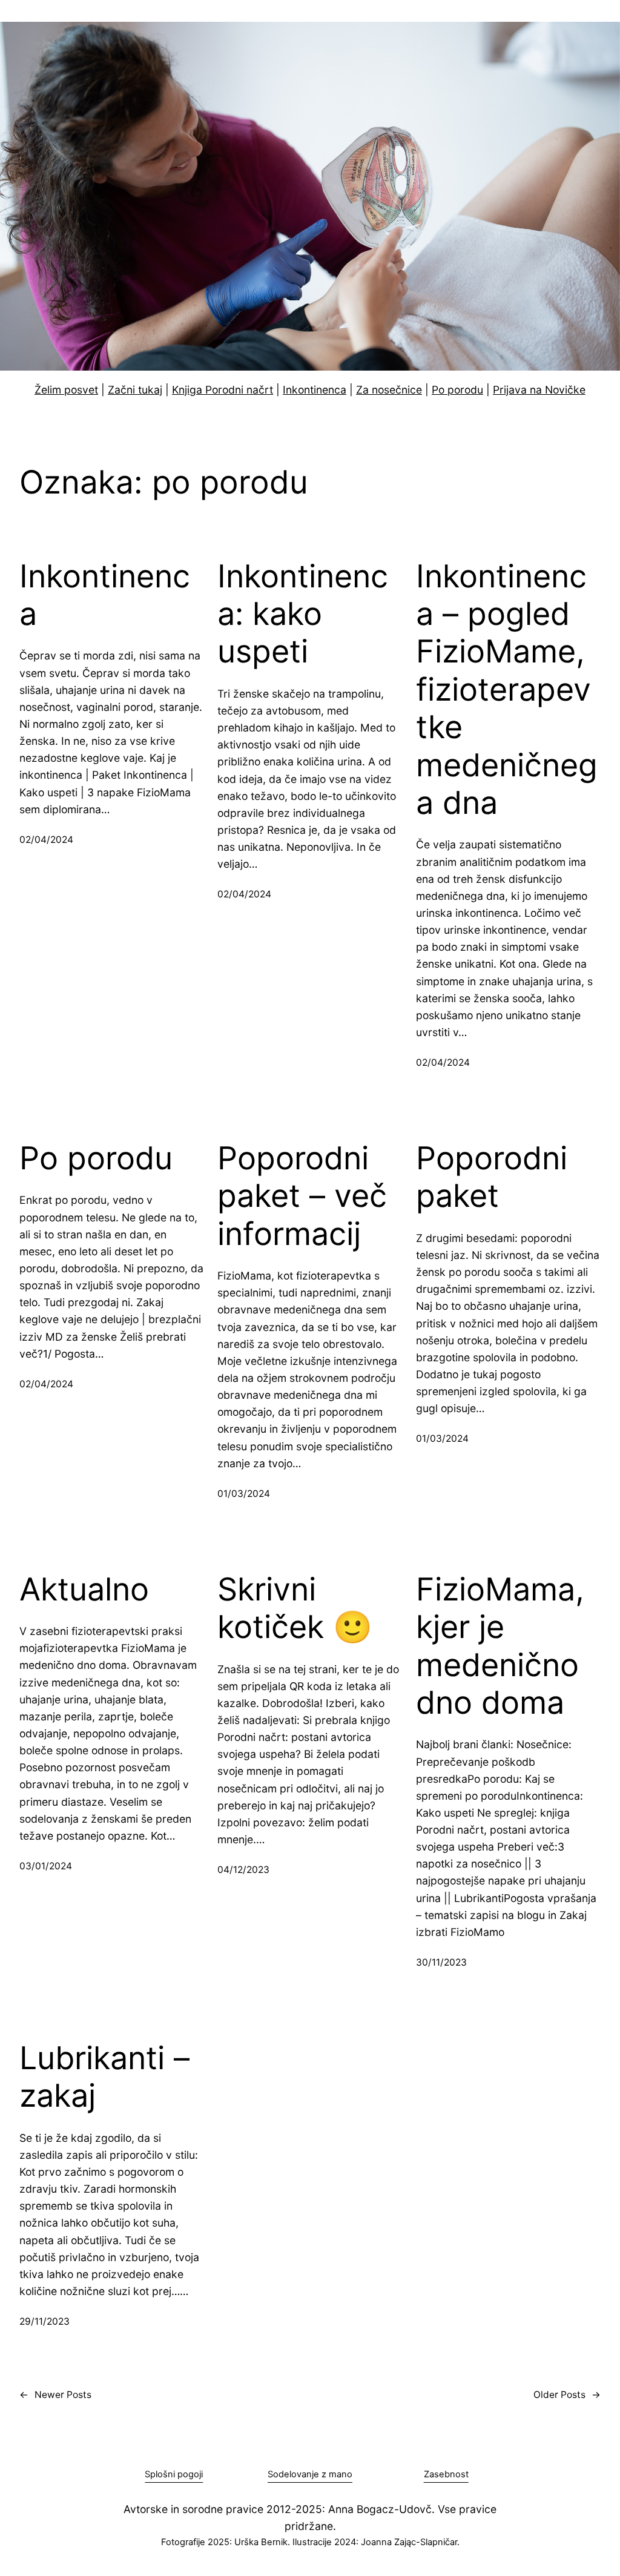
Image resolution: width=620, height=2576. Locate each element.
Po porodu (457, 390)
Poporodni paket (492, 1177)
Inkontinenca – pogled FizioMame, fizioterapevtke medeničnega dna (507, 690)
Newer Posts (55, 2395)
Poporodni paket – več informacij (302, 1196)
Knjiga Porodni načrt (223, 390)
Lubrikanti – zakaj (104, 2077)
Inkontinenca (315, 390)
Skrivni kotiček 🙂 (295, 1608)
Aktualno (84, 1590)
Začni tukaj (135, 390)
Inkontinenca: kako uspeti (303, 614)
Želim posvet (66, 390)
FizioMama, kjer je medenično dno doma (500, 1646)
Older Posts (567, 2395)
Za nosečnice (389, 390)
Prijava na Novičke (539, 390)
